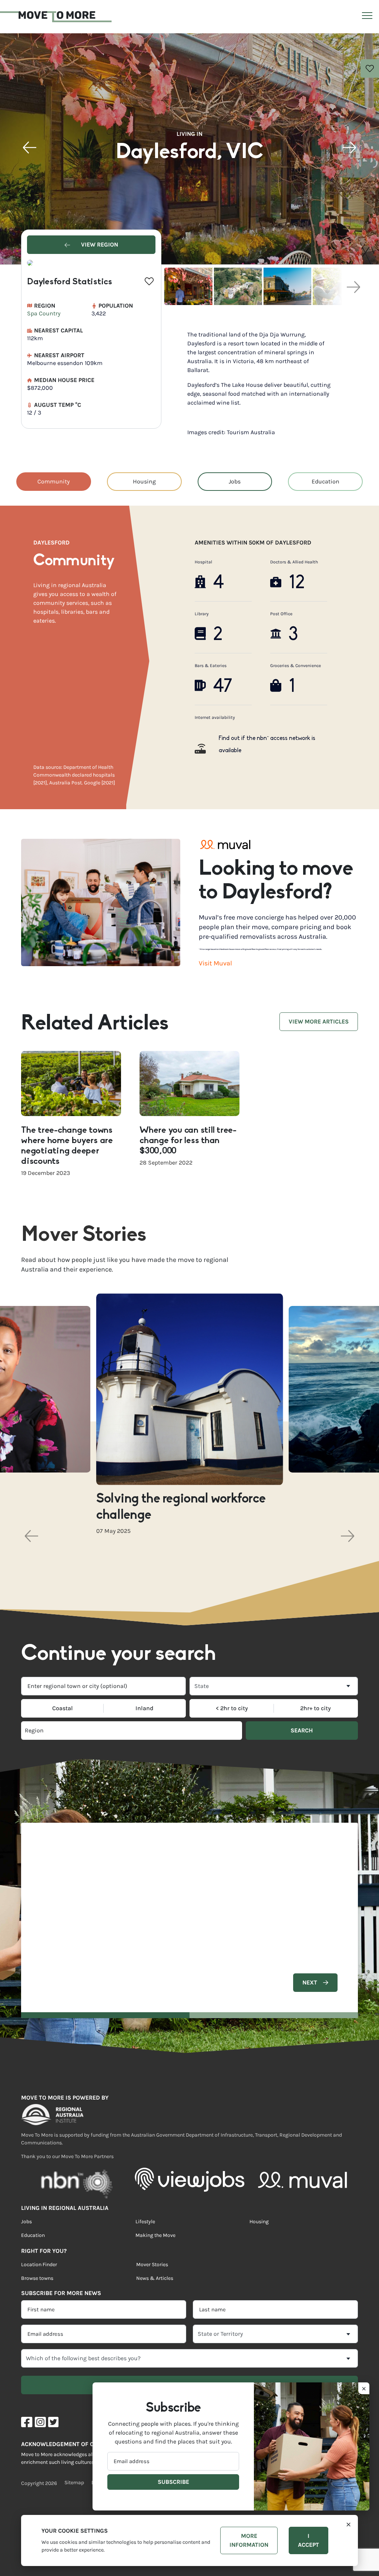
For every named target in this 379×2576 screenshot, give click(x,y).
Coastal (63, 1708)
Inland (145, 1708)
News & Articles (155, 2278)
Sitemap (74, 2483)
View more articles (319, 1021)
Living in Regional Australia (65, 2208)
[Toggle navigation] (366, 17)
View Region (99, 244)
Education (326, 481)
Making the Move (155, 2235)
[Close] (348, 2524)
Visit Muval (215, 963)
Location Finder (39, 2265)
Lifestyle (145, 2222)
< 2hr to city (232, 1708)
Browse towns (37, 2278)
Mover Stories (152, 2265)
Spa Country (44, 313)
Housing (144, 481)
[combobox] (103, 1686)
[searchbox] (76, 1731)
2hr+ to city (316, 1708)
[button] (30, 148)
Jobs (235, 481)
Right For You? (44, 2251)
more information (249, 2540)
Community (53, 481)
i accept (308, 2540)
